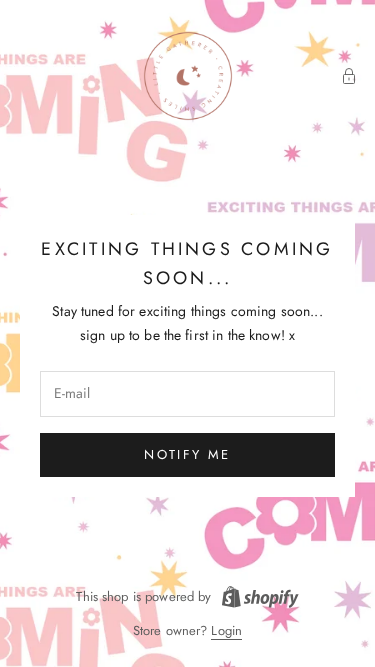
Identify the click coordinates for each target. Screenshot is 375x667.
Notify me (187, 454)
